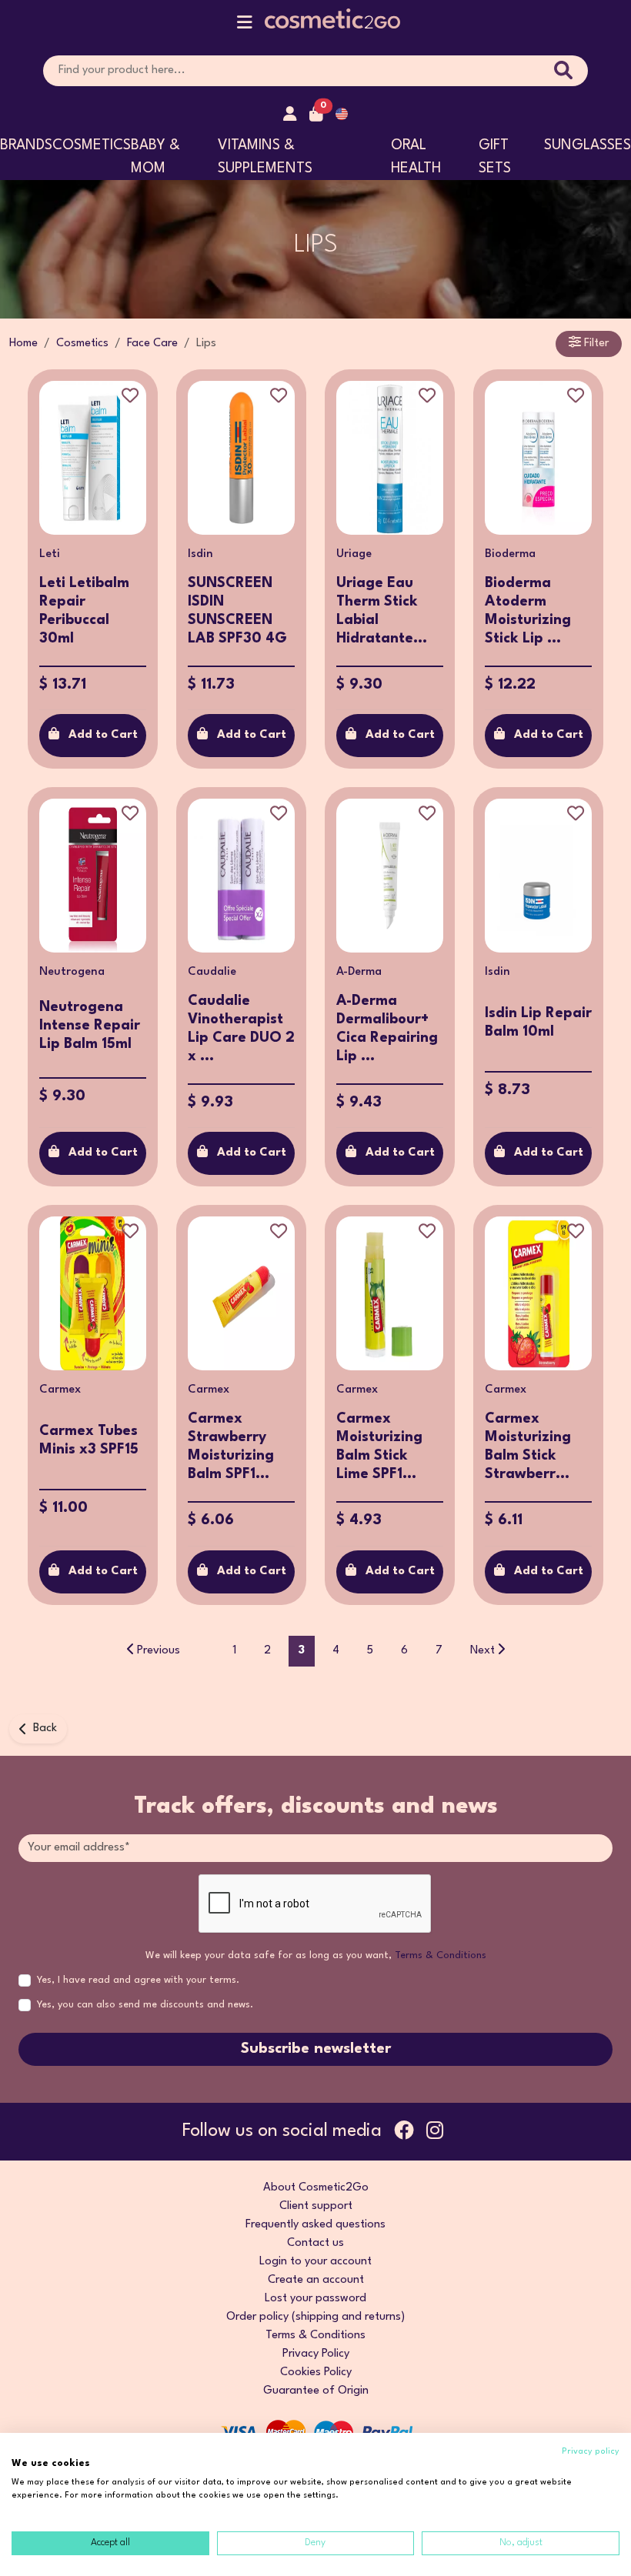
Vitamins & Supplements (265, 157)
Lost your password (315, 2299)
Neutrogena (72, 972)
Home (23, 344)
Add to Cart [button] (103, 735)
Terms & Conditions (441, 1955)
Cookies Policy (316, 2372)
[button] (245, 26)
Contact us (315, 2243)
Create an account (316, 2280)
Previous (159, 1651)
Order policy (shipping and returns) (315, 2317)
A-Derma (359, 972)
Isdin (200, 554)
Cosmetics (92, 145)
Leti (50, 554)
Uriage (354, 554)
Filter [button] (595, 344)
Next (482, 1651)
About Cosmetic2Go (316, 2188)
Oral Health (416, 157)
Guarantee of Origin (316, 2391)
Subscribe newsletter (316, 2049)
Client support (316, 2206)
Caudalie (212, 972)
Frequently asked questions (315, 2225)
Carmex (60, 1390)
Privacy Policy (316, 2354)
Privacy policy (591, 2452)
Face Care (152, 344)
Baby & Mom (155, 157)
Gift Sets (495, 157)
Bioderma (510, 554)
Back (45, 1728)
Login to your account (315, 2262)
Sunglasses (588, 145)
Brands (26, 145)
